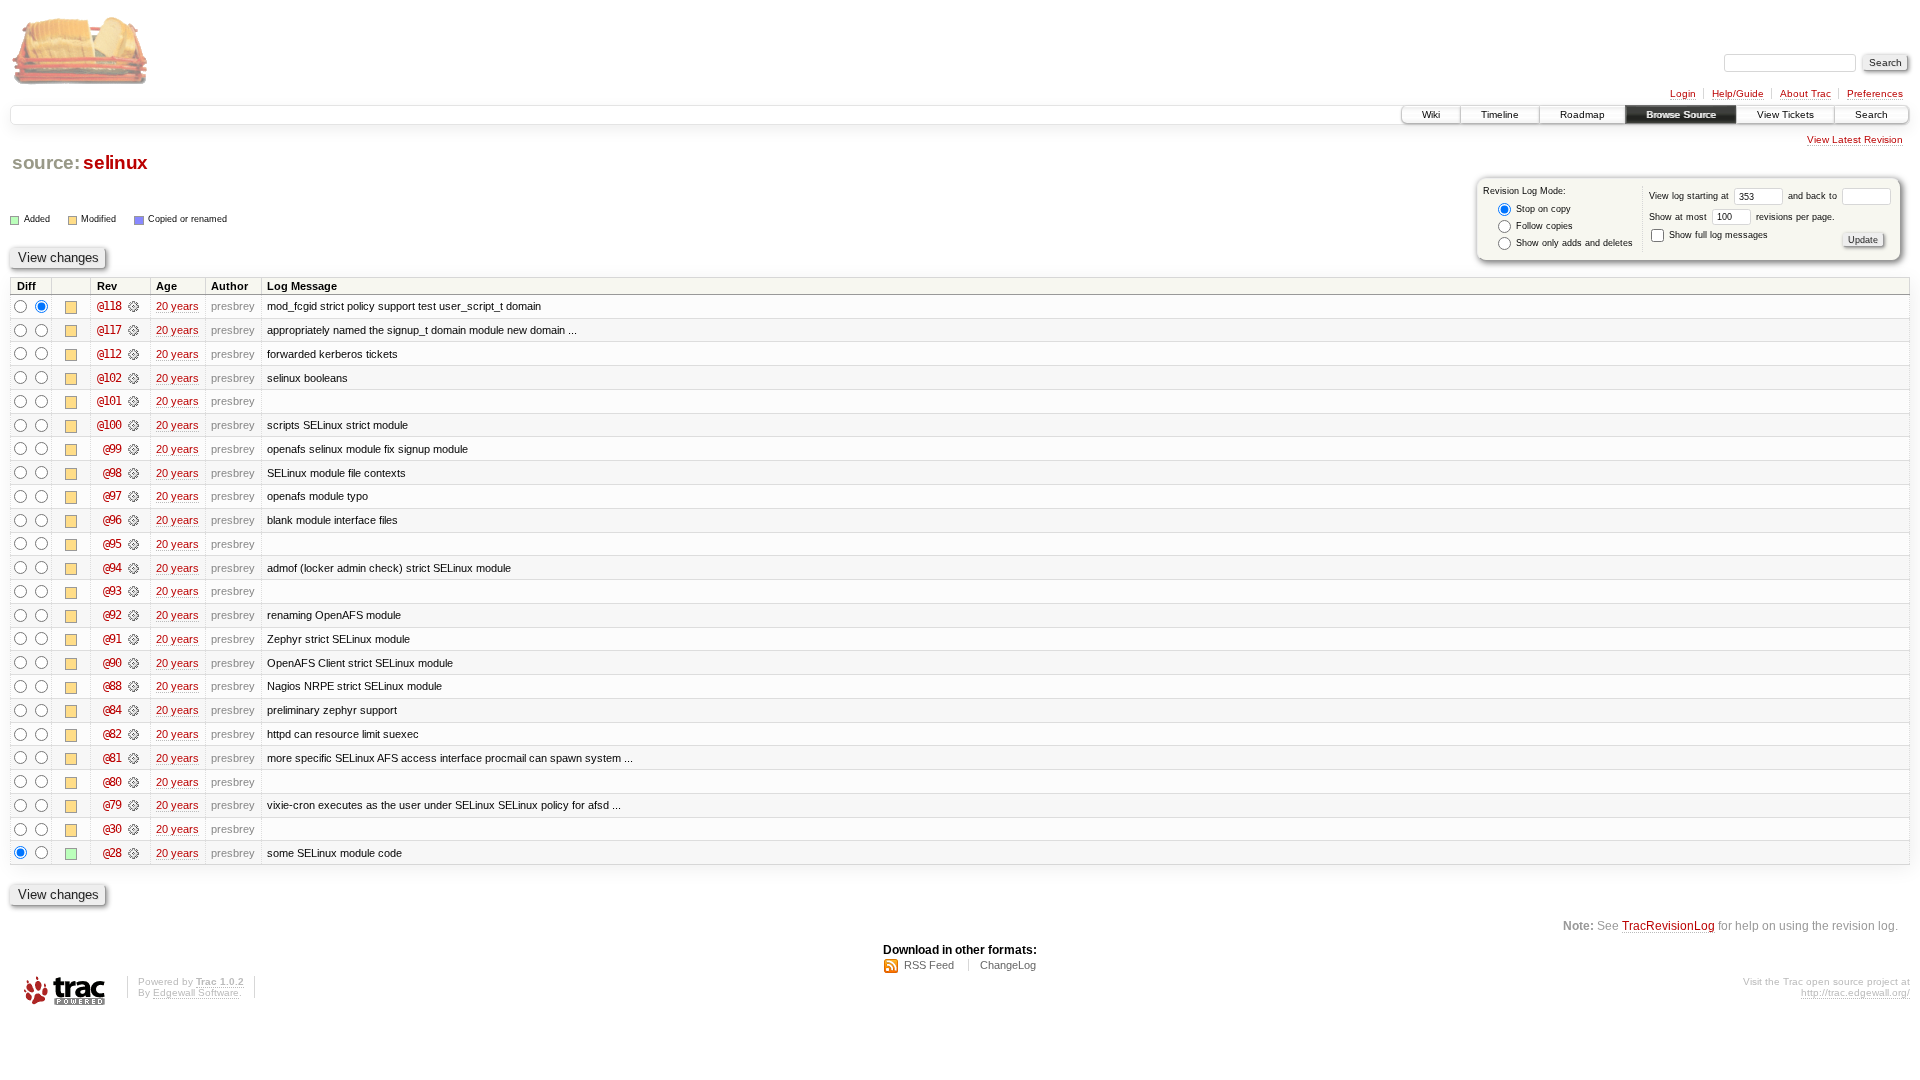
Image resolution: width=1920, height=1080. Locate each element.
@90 (112, 663)
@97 (112, 496)
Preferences (1875, 93)
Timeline (1500, 114)
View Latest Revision (1855, 139)
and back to (1814, 196)
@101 (109, 401)
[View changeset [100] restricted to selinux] (133, 425)
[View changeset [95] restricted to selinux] (133, 544)
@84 (112, 710)
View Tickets (1785, 114)
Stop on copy (1542, 209)
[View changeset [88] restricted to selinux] (133, 686)
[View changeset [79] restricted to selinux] (133, 805)
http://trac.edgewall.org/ (1855, 992)
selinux (115, 162)
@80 (112, 782)
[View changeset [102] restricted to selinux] (133, 378)
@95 (112, 544)
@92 (112, 615)
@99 (112, 449)
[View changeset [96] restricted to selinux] (133, 520)
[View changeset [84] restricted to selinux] (133, 710)
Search (1871, 114)
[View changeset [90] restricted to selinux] (133, 663)
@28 (112, 853)
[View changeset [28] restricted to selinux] (133, 853)
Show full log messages (1717, 235)
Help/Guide (1738, 93)
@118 (109, 306)
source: (46, 162)
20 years (177, 306)
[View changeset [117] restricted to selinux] (133, 330)
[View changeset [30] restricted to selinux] (133, 829)
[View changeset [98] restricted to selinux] (133, 473)
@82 (112, 734)
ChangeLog (1008, 965)
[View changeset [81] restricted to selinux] (133, 758)
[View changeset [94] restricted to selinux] (133, 568)
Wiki (1431, 114)
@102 (109, 378)
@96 (112, 520)
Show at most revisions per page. (1742, 217)
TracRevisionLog (1668, 925)
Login (1683, 93)
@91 (112, 639)
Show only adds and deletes (1573, 243)
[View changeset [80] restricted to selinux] (133, 782)
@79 (112, 805)
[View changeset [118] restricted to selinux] (133, 306)
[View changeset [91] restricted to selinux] (133, 639)
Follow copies (1543, 226)
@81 (112, 758)
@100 (109, 425)
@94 (112, 568)
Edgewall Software (196, 992)
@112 (109, 354)
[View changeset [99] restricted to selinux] (133, 449)
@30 (112, 829)
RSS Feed (929, 965)
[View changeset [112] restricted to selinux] (133, 354)
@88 (112, 686)
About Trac (1805, 93)
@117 (109, 330)
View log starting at (1690, 196)
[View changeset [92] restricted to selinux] (133, 615)
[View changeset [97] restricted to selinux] (133, 496)
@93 (112, 591)
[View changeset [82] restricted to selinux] (133, 734)
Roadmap (1582, 114)
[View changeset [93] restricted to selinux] (133, 591)
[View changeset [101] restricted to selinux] (133, 401)
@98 (112, 473)
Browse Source (1681, 114)
